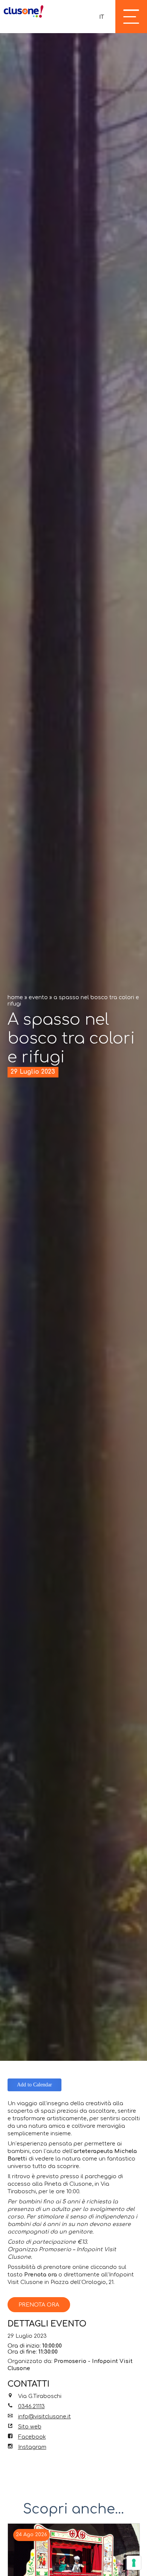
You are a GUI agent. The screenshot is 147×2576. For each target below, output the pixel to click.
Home (15, 997)
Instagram (32, 2447)
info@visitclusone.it (44, 2416)
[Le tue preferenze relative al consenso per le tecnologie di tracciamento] (134, 2563)
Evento (38, 997)
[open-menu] (131, 17)
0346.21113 (31, 2406)
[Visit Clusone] (24, 11)
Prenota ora (39, 2305)
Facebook (32, 2437)
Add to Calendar (34, 2085)
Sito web (30, 2427)
